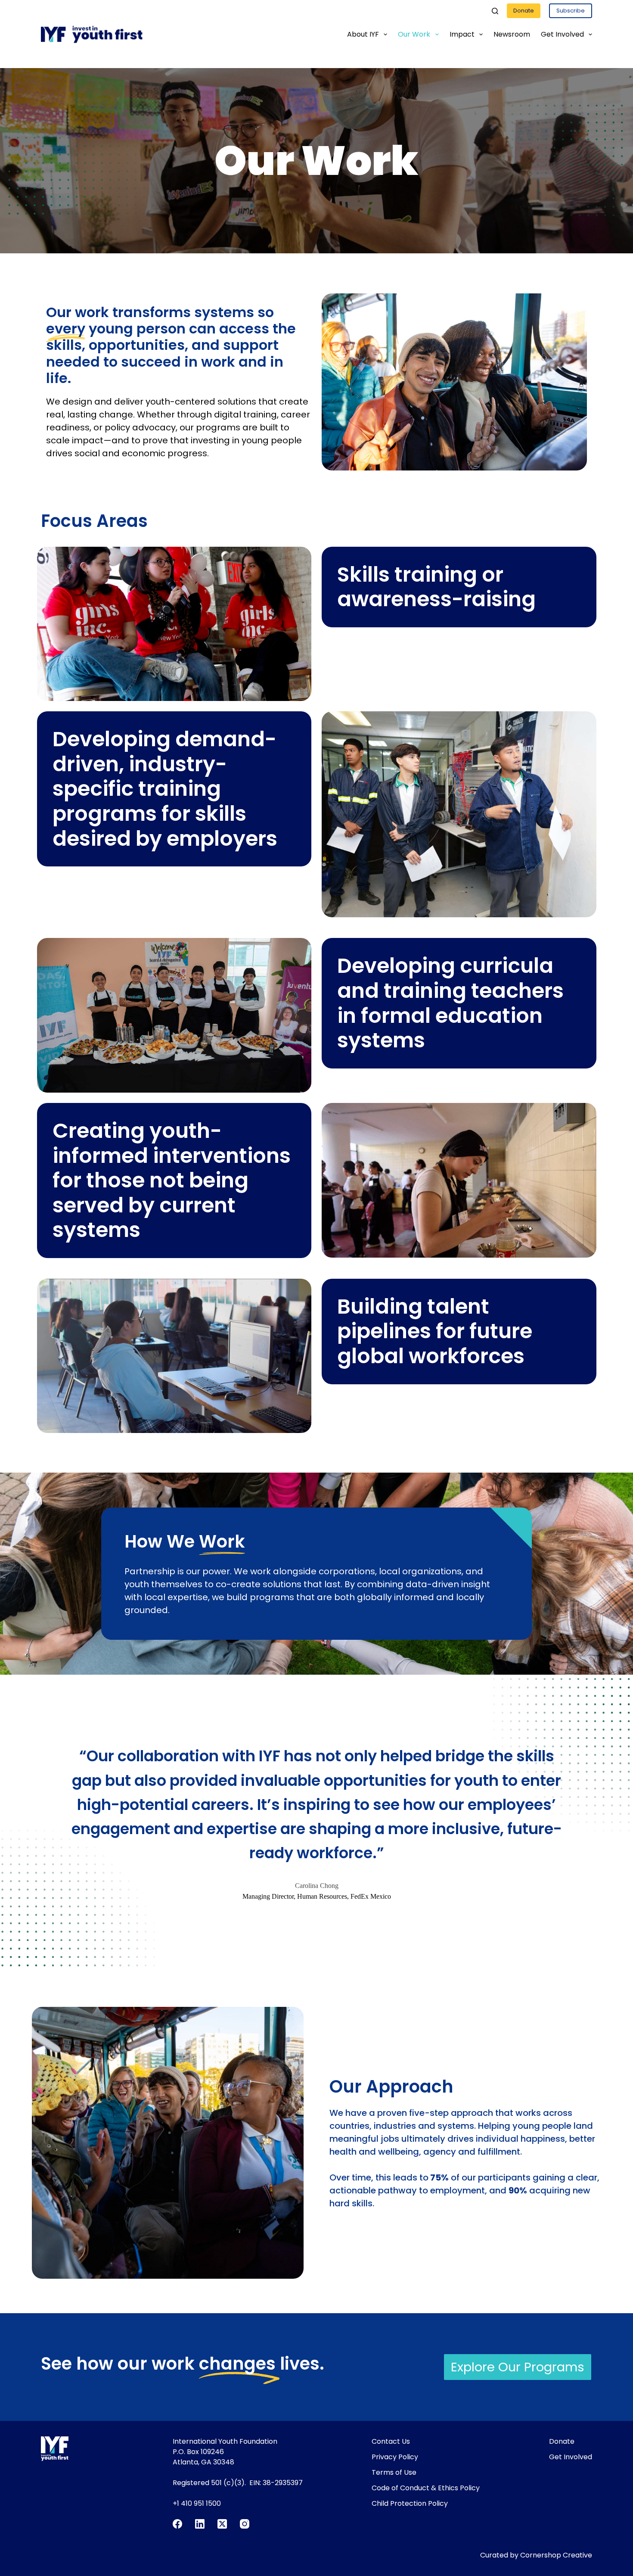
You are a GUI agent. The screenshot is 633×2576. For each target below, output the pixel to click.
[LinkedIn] (200, 2524)
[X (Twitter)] (222, 2524)
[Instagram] (245, 2524)
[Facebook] (177, 2524)
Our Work (414, 34)
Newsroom (512, 34)
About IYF (363, 34)
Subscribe (571, 11)
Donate (524, 11)
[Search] (495, 11)
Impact (462, 34)
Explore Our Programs (518, 2367)
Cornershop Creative (556, 2555)
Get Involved (562, 34)
